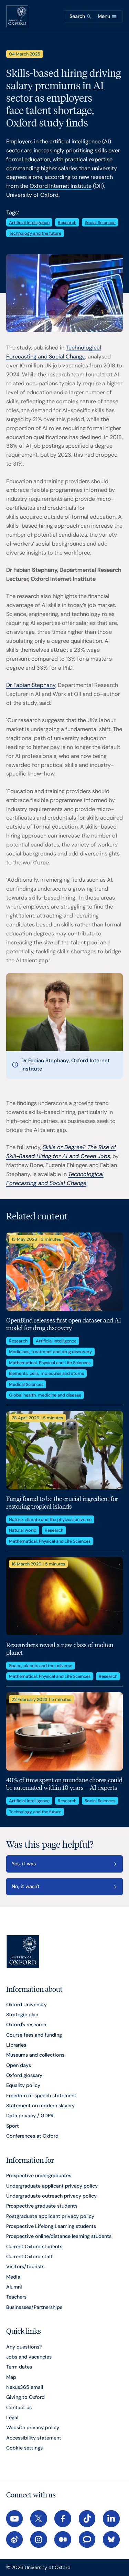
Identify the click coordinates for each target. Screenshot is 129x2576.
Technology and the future (35, 233)
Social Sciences (100, 222)
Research (67, 222)
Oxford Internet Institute (61, 186)
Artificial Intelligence (29, 222)
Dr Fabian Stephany (31, 685)
